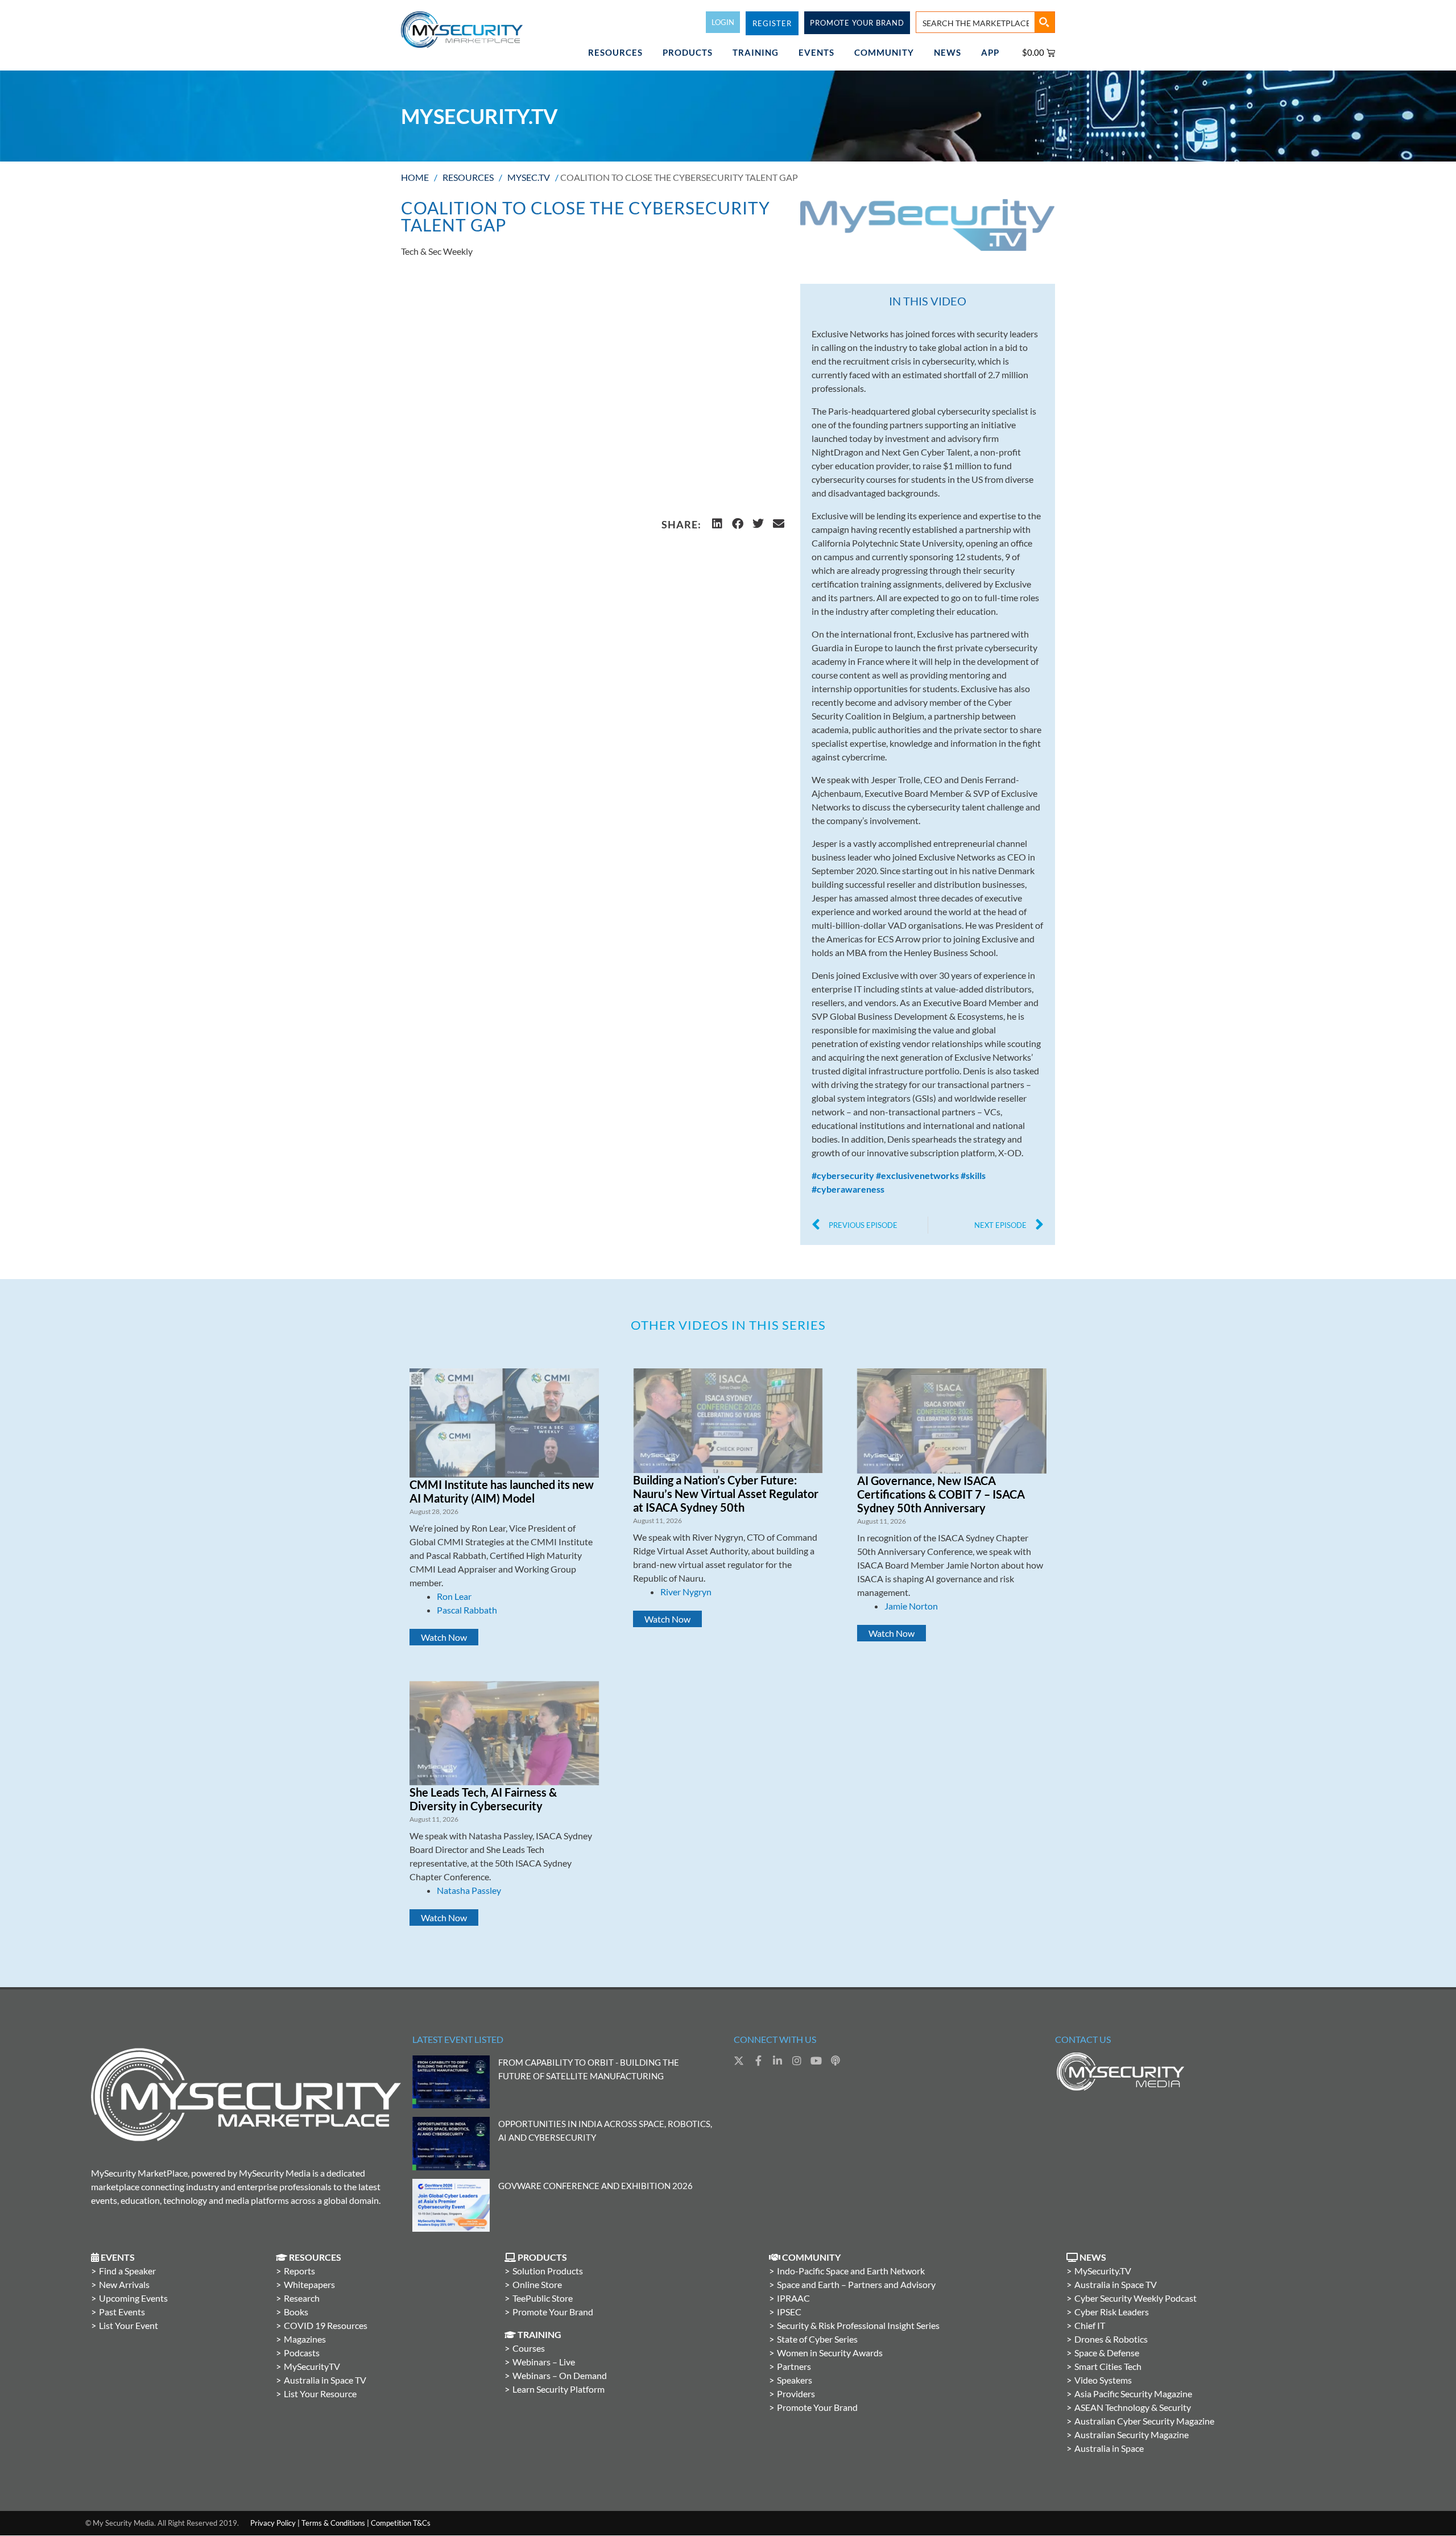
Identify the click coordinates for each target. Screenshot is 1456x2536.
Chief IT (1090, 2325)
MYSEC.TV (529, 177)
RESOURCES (615, 52)
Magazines (305, 2339)
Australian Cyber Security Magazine (1144, 2421)
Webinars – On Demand (560, 2375)
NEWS (948, 52)
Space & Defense (1107, 2353)
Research (302, 2298)
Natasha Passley (469, 1890)
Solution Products (548, 2271)
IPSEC (789, 2312)
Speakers (795, 2380)
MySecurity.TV (1103, 2271)
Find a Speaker (127, 2271)
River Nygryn (686, 1592)
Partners (794, 2366)
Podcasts (302, 2353)
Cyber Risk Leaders (1112, 2312)
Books (296, 2312)
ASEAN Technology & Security (1133, 2407)
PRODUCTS (688, 52)
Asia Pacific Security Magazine (1133, 2394)
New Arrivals (124, 2284)
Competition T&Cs (401, 2523)
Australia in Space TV (325, 2380)
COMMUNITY (884, 52)
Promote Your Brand (553, 2312)
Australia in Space (1109, 2448)
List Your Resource (320, 2394)
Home (415, 177)
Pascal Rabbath (467, 1610)
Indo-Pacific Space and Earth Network (851, 2271)
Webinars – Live (544, 2362)
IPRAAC (793, 2298)
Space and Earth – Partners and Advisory (856, 2284)
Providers (796, 2394)
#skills (973, 1175)
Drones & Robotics (1111, 2339)
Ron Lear (454, 1596)
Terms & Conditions (333, 2523)
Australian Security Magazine (1132, 2434)
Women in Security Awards (830, 2353)
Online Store (537, 2284)
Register (772, 23)
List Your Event (129, 2325)
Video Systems (1103, 2380)
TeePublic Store (543, 2298)
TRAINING (756, 52)
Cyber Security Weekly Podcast (1136, 2298)
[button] (717, 524)
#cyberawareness (848, 1189)
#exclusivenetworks (917, 1175)
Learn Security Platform (559, 2389)
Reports (299, 2271)
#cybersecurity (843, 1175)
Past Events (122, 2312)
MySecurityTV (312, 2366)
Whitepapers (309, 2284)
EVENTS (816, 52)
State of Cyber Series (817, 2339)
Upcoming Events (133, 2298)
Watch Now (444, 1637)
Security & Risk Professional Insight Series (858, 2325)
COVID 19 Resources (326, 2325)
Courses (529, 2348)
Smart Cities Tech (1108, 2366)
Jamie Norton (911, 1606)
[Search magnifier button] (1044, 22)
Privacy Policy (273, 2523)
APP (990, 52)
